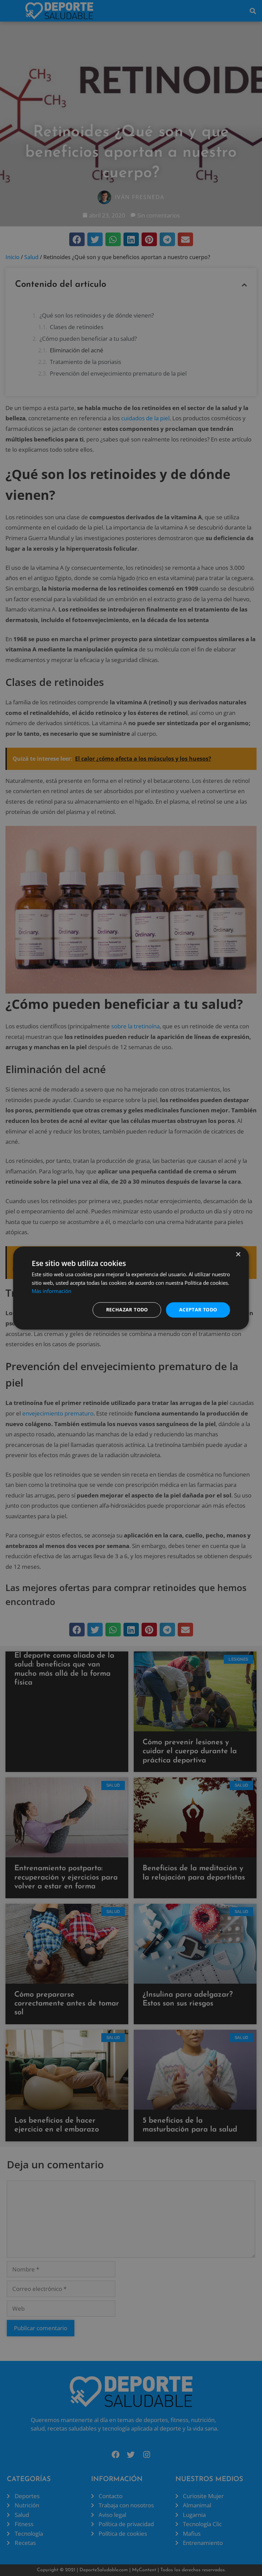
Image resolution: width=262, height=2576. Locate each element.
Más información (52, 1291)
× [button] (238, 1255)
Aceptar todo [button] (198, 1310)
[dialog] (131, 1288)
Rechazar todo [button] (127, 1310)
